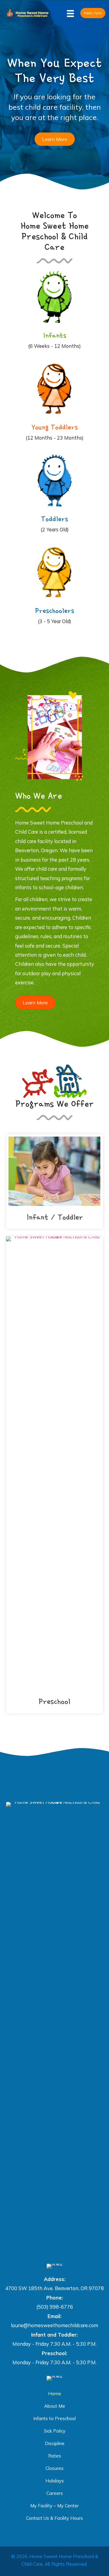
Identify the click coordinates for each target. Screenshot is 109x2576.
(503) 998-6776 (55, 2307)
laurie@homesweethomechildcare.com (54, 2325)
